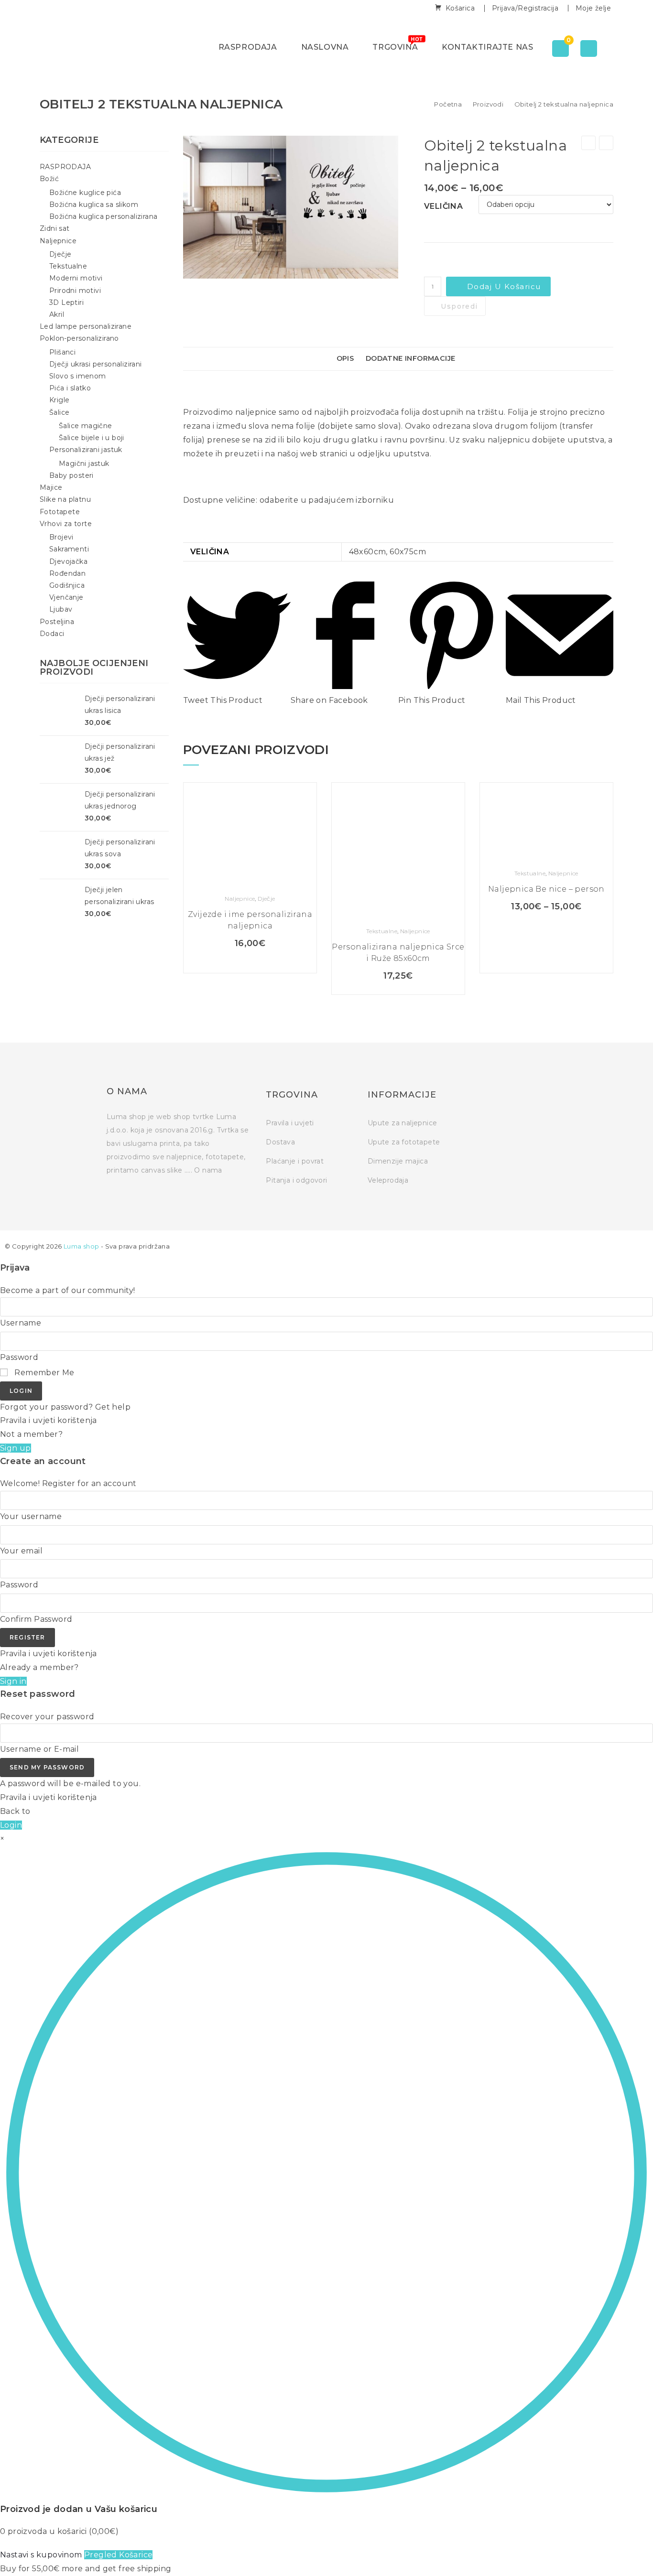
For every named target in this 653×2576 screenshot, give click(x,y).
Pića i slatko (70, 388)
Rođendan (67, 573)
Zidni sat (55, 228)
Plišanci (62, 352)
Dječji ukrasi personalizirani (96, 364)
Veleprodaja (388, 1180)
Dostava (280, 1142)
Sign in (13, 1681)
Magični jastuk (84, 463)
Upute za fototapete (404, 1142)
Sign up (16, 1448)
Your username (31, 1516)
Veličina (443, 206)
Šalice (59, 412)
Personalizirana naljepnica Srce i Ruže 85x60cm (398, 953)
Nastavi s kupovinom (41, 2555)
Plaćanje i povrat (295, 1161)
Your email (21, 1551)
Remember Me (44, 1373)
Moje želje (593, 8)
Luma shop (82, 1246)
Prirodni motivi (75, 291)
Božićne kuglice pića (85, 193)
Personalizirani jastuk (86, 450)
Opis (345, 358)
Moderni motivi (76, 278)
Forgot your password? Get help (65, 1407)
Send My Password (47, 1767)
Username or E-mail (39, 1749)
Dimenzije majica (398, 1161)
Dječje (266, 899)
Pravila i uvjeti (290, 1123)
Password (19, 1357)
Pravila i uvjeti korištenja (49, 1420)
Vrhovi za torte (66, 524)
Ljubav (61, 609)
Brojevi (61, 537)
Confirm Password (36, 1619)
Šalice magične (86, 426)
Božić (49, 179)
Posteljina (57, 622)
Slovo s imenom (78, 376)
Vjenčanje (66, 597)
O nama (208, 1170)
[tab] (348, 359)
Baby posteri (71, 475)
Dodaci (52, 634)
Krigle (59, 400)
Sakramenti (69, 549)
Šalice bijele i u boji (92, 438)
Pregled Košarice (118, 2555)
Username (21, 1323)
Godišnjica (67, 585)
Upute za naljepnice (403, 1123)
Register (27, 1637)
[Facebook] (472, 1097)
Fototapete (60, 512)
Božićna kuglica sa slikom (94, 205)
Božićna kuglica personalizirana (103, 216)
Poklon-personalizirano (79, 338)
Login (21, 1391)
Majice (51, 487)
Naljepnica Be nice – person (546, 889)
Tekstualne (382, 931)
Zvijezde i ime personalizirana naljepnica (250, 920)
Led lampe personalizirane (86, 326)
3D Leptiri (66, 302)
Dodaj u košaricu (504, 286)
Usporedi (459, 306)
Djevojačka (68, 561)
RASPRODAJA (65, 167)
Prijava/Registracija (525, 8)
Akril (57, 314)
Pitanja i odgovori (296, 1180)
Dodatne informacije (411, 358)
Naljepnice (240, 899)
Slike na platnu (65, 499)
